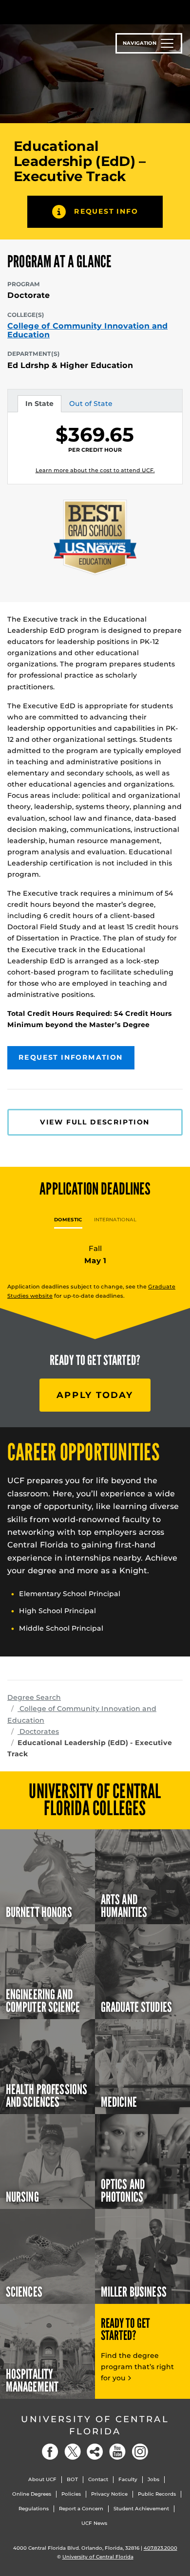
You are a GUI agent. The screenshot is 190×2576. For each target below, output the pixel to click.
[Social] (95, 2452)
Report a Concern (81, 2509)
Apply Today (95, 1395)
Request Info (106, 211)
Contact (98, 2479)
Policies (71, 2494)
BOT (72, 2479)
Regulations (34, 2509)
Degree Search (34, 1697)
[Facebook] (50, 2452)
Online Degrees (32, 2494)
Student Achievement (141, 2509)
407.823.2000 (161, 2548)
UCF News (94, 2523)
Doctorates (38, 1731)
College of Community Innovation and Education (87, 330)
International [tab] (115, 1220)
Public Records (157, 2494)
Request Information (71, 1057)
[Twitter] (73, 2452)
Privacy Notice (109, 2494)
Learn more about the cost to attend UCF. (95, 470)
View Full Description (95, 1122)
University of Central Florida (95, 2425)
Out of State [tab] (91, 405)
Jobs (153, 2479)
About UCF (42, 2479)
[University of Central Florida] (74, 12)
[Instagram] (140, 2452)
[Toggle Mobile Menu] (180, 11)
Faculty (128, 2479)
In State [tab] (39, 405)
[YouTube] (117, 2452)
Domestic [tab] (68, 1220)
